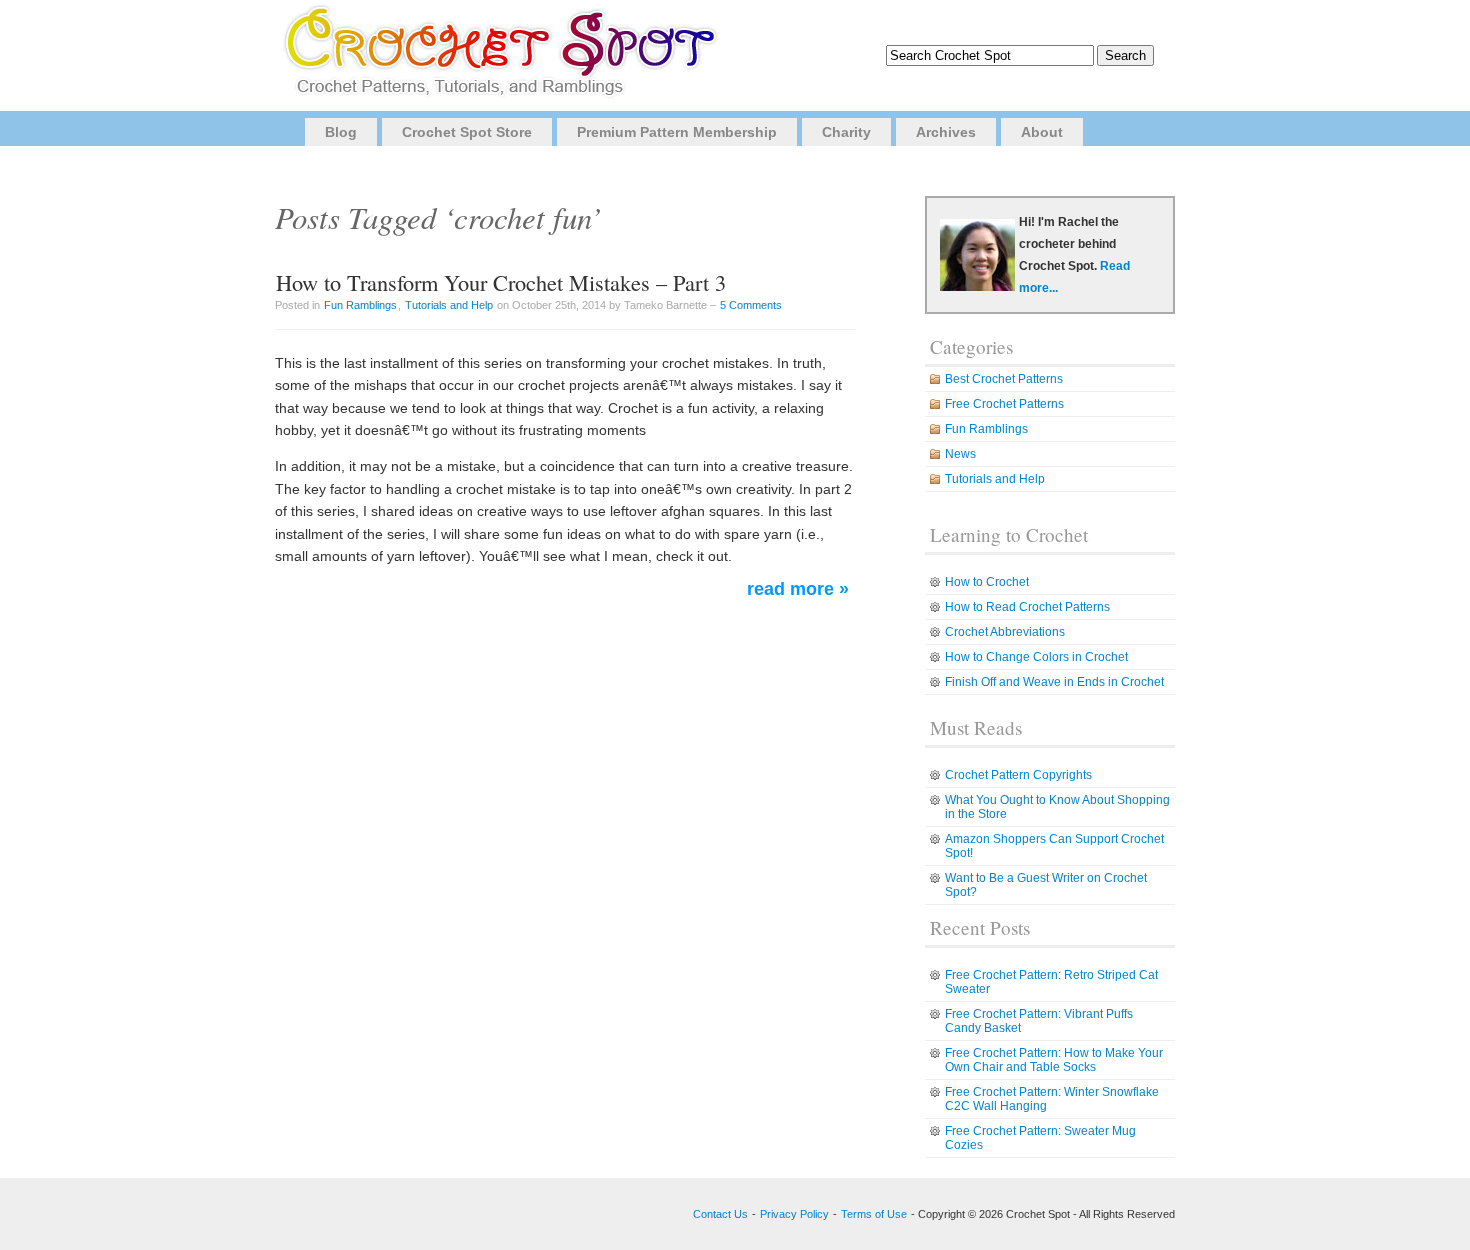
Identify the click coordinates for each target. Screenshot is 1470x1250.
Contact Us (720, 1214)
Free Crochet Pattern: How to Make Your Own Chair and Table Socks (1054, 1060)
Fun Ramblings (360, 305)
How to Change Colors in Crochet (1036, 657)
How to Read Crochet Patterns (1027, 607)
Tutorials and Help (449, 305)
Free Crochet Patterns (1004, 404)
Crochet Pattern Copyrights (1018, 775)
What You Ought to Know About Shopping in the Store (1057, 807)
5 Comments (751, 305)
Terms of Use (874, 1214)
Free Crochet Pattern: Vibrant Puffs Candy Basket (1039, 1021)
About (1042, 132)
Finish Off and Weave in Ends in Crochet (1054, 682)
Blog (341, 132)
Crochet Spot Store (467, 132)
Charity (846, 132)
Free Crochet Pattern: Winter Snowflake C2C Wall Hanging (1052, 1099)
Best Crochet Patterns (1004, 379)
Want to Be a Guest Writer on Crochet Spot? (1046, 885)
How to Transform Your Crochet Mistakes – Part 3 (501, 282)
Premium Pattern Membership (677, 132)
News (960, 454)
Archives (946, 132)
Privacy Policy (794, 1214)
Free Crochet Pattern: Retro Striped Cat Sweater (1051, 982)
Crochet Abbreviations (1005, 632)
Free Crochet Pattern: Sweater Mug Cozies (1040, 1138)
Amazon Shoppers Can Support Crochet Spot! (1054, 846)
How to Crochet (987, 582)
